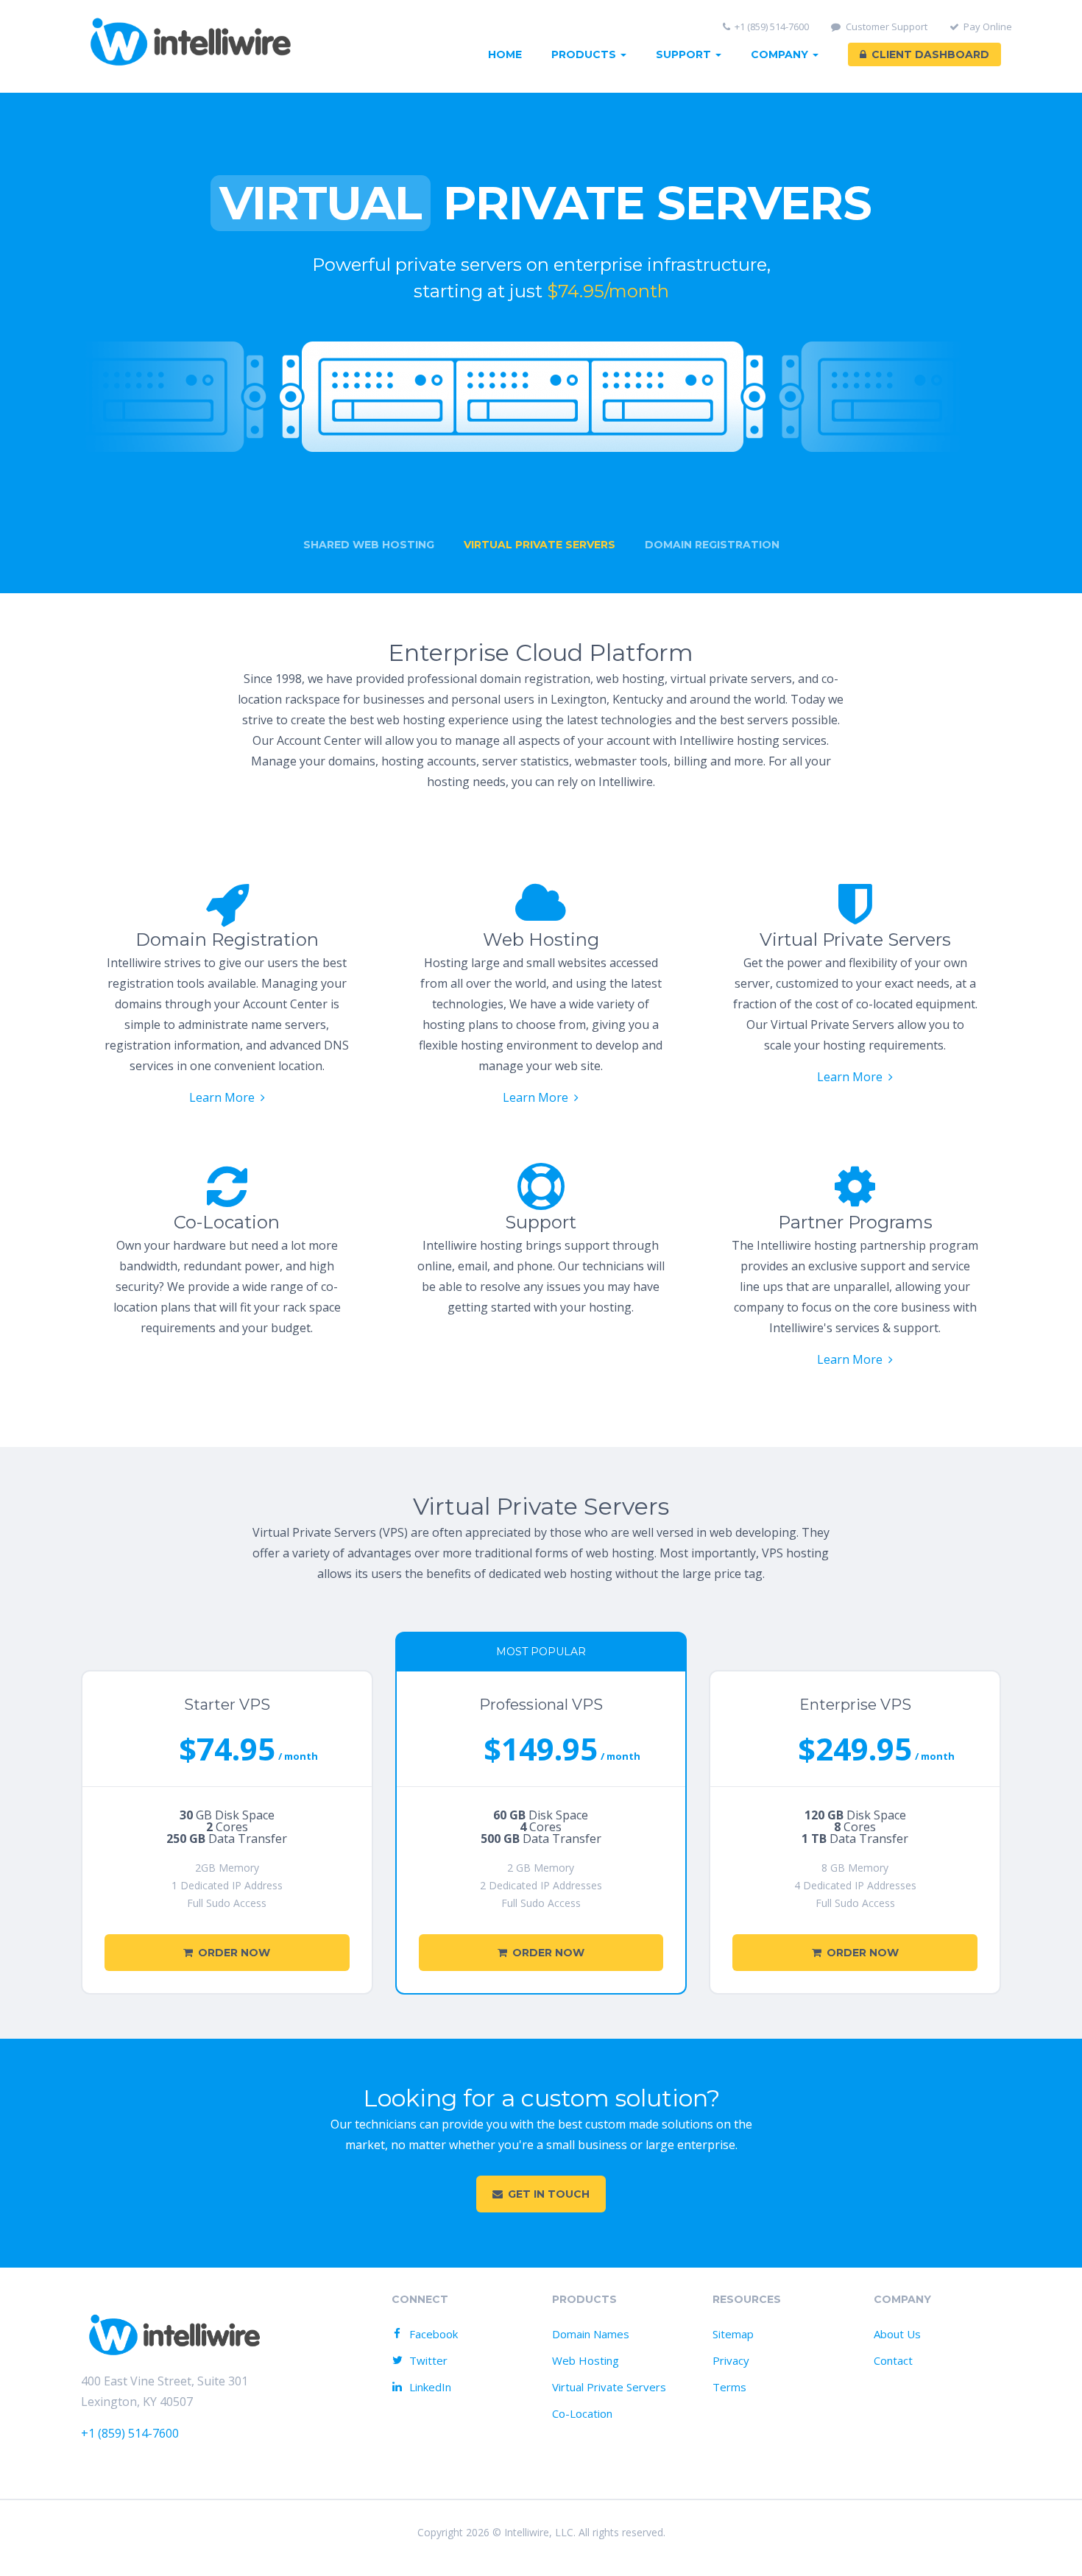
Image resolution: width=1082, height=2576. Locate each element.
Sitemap (733, 2334)
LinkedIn (430, 2387)
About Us (897, 2334)
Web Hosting (586, 2360)
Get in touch (549, 2194)
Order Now (234, 1953)
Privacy (731, 2360)
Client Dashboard (930, 54)
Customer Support (887, 27)
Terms (729, 2387)
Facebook (434, 2334)
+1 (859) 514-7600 (772, 27)
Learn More (222, 1097)
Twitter (428, 2360)
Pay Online (988, 27)
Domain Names (591, 2334)
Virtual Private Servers (609, 2387)
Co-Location (582, 2413)
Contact (893, 2360)
